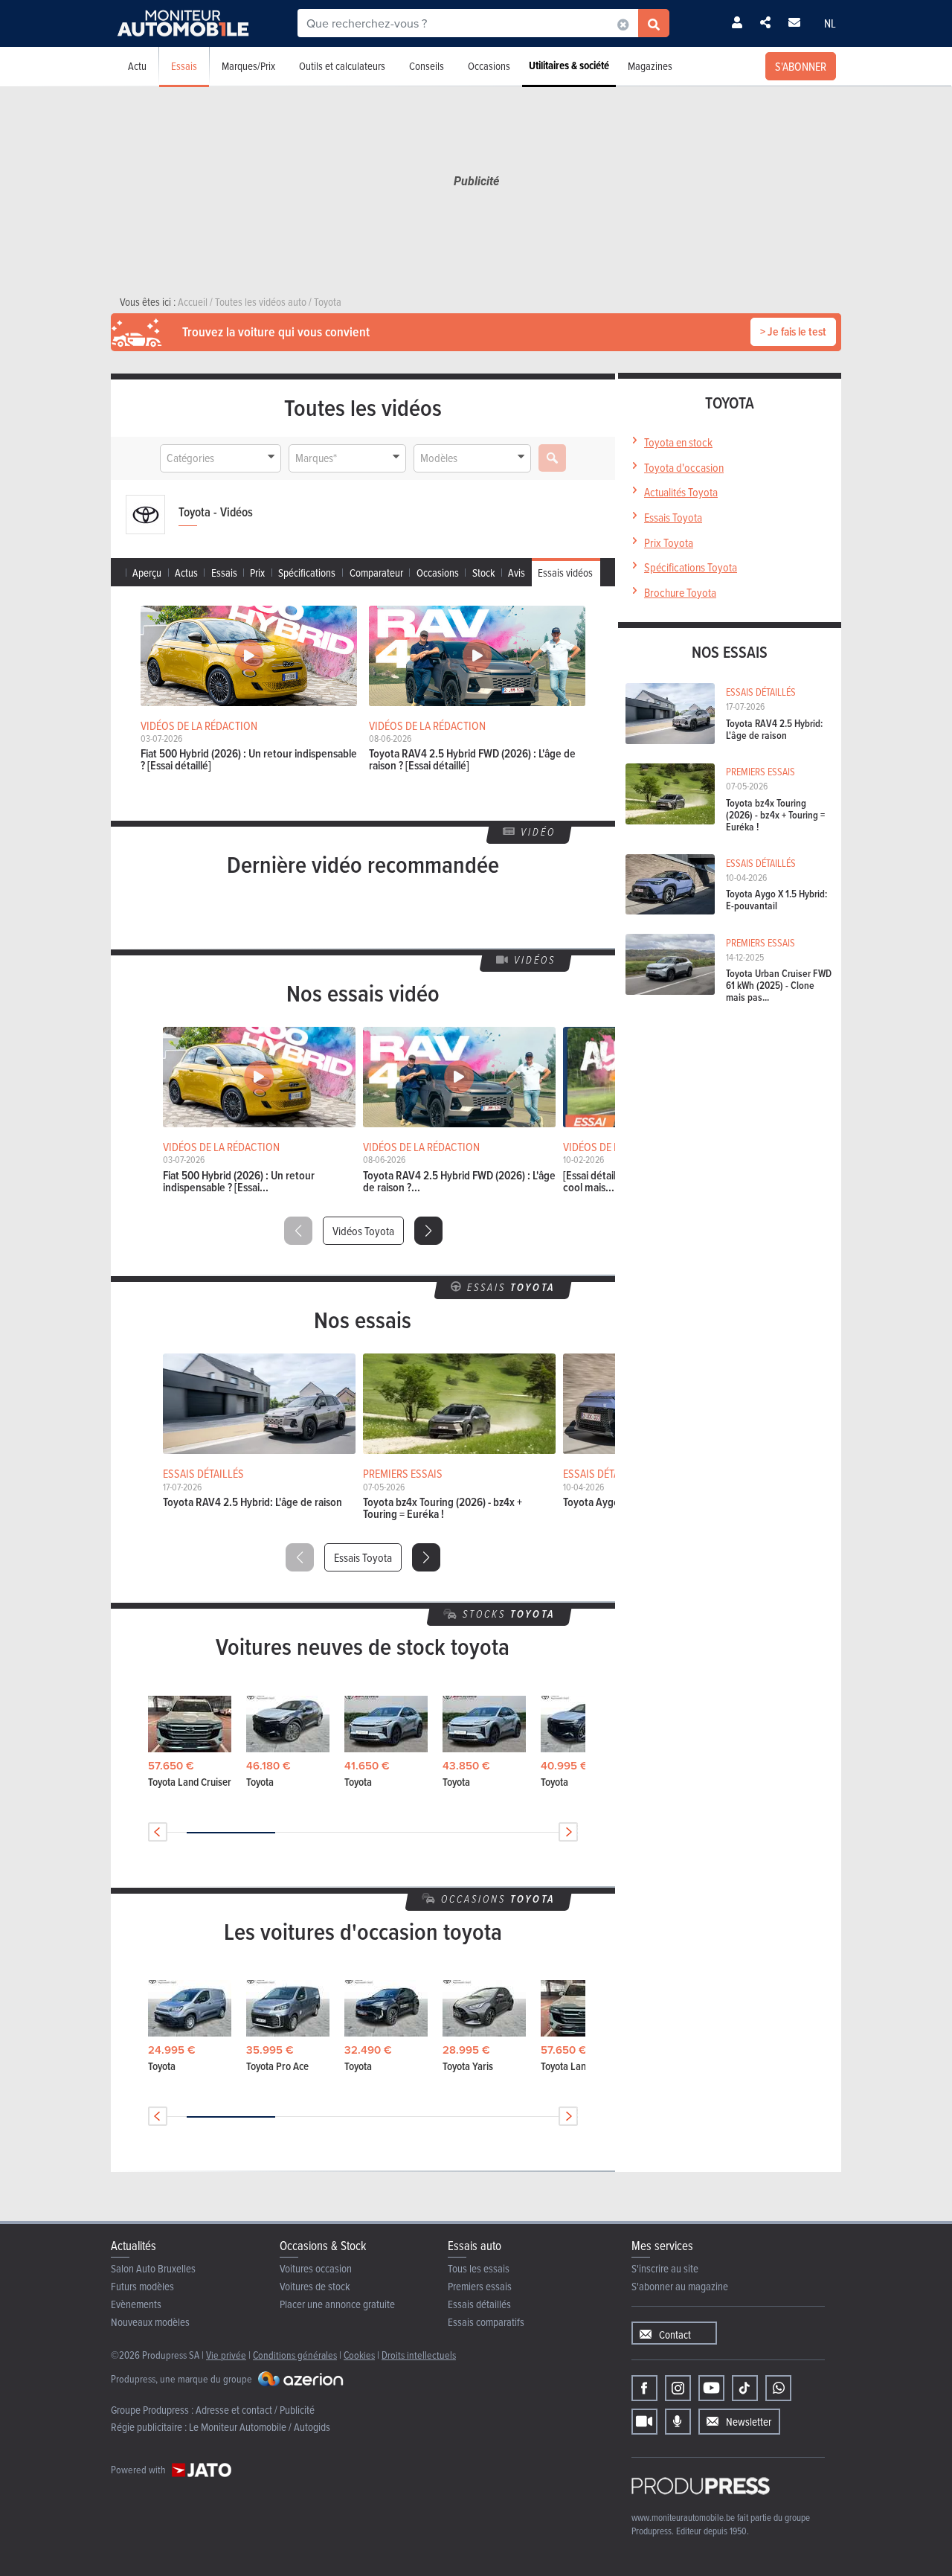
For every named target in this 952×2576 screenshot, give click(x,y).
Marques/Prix (248, 66)
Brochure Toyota (680, 592)
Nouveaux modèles (150, 2322)
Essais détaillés (479, 2304)
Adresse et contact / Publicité (255, 2410)
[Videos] (644, 2422)
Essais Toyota (363, 1557)
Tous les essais (479, 2268)
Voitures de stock (315, 2286)
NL (830, 23)
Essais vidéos (565, 573)
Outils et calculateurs (342, 66)
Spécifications (307, 573)
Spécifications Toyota (691, 567)
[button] (428, 1231)
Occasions (489, 66)
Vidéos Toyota (363, 1231)
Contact (675, 2335)
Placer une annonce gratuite (337, 2304)
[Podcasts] (678, 2422)
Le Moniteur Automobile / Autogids (260, 2427)
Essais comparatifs (486, 2322)
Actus (186, 573)
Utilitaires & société (569, 65)
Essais (184, 66)
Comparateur (376, 573)
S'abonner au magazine (680, 2286)
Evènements (136, 2304)
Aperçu (147, 573)
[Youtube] (711, 2388)
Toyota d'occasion (684, 467)
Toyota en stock (678, 442)
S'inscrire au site (665, 2268)
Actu (137, 66)
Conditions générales (295, 2355)
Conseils (427, 66)
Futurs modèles (142, 2286)
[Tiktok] (745, 2388)
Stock (484, 573)
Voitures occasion (316, 2268)
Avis (517, 573)
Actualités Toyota (681, 492)
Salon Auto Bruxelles (153, 2268)
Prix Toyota (669, 542)
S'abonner (801, 66)
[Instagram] (678, 2388)
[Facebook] (644, 2388)
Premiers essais (480, 2286)
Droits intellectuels (419, 2355)
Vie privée (226, 2355)
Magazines (650, 66)
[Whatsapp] (778, 2388)
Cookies (359, 2355)
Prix (257, 573)
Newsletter (749, 2422)
